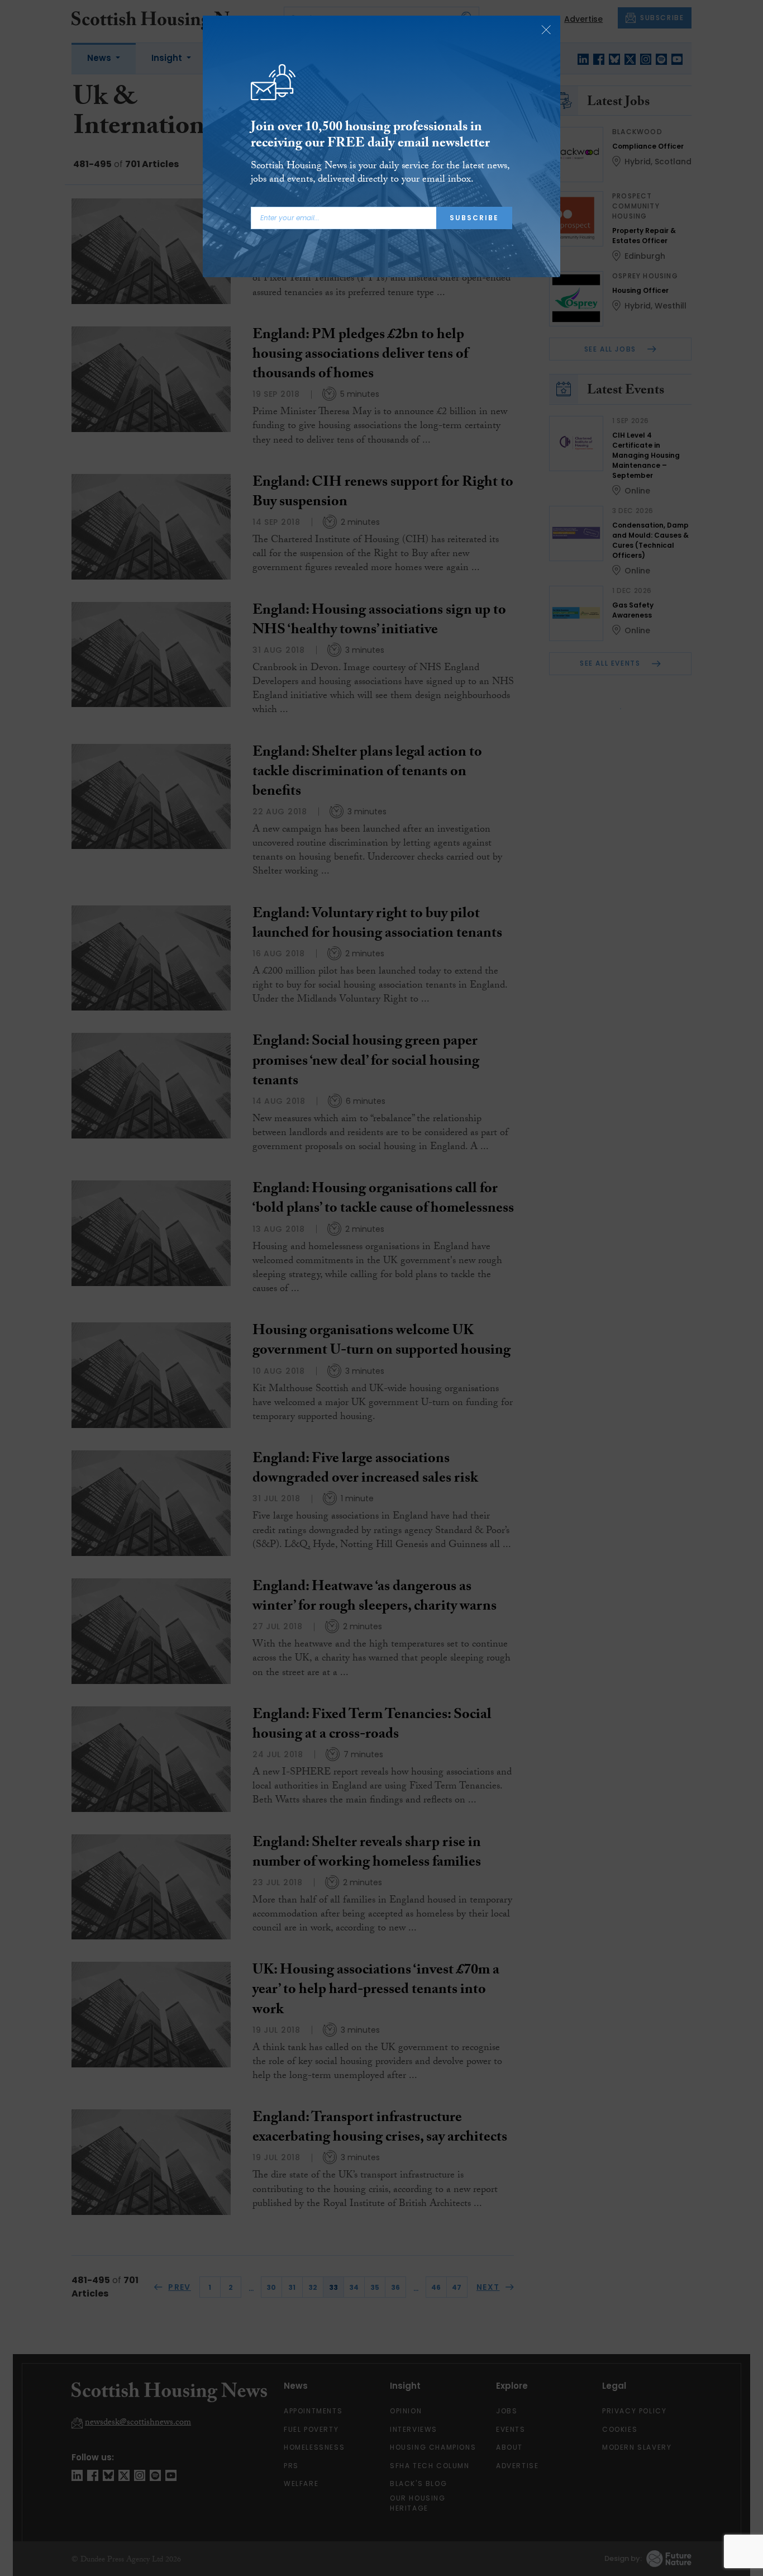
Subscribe (474, 218)
